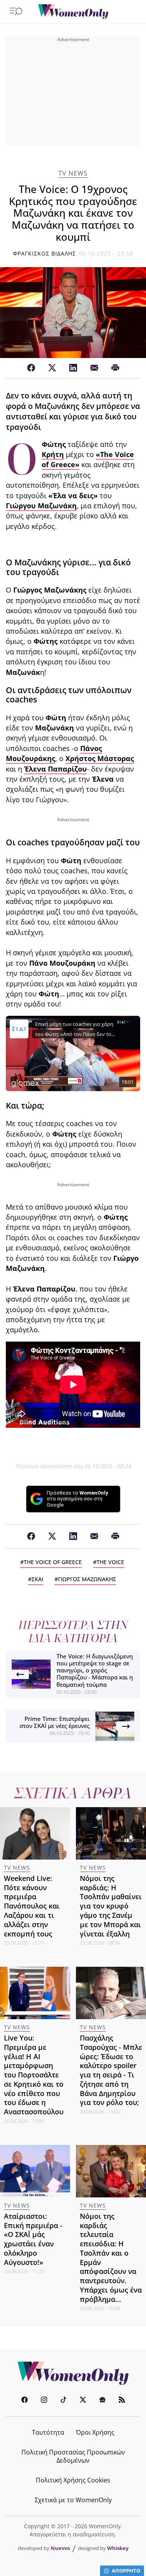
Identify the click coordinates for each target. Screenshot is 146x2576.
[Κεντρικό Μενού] (16, 12)
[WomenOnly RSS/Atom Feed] (122, 2401)
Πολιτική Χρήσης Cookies (73, 2480)
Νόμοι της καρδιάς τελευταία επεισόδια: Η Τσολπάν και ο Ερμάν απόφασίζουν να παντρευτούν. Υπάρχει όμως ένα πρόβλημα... (111, 2258)
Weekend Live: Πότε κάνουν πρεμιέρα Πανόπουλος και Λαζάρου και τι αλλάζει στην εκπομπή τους (32, 1906)
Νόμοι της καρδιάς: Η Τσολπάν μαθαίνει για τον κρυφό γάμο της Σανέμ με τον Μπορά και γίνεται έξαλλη (111, 1906)
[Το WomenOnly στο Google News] (102, 2401)
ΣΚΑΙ (37, 1579)
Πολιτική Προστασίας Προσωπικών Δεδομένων (73, 2456)
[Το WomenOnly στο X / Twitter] (83, 2401)
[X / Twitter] (52, 368)
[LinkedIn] (73, 368)
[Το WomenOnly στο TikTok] (63, 2401)
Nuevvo (60, 2548)
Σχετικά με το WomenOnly (73, 2500)
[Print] (115, 368)
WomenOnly (73, 2373)
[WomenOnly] (73, 12)
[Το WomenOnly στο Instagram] (44, 2401)
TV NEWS (73, 173)
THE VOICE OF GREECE (53, 1562)
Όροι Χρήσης (95, 2432)
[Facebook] (31, 368)
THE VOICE (110, 1562)
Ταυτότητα (48, 2432)
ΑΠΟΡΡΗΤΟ (126, 2571)
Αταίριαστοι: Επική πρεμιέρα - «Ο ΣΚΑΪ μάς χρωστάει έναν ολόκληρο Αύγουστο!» (33, 2239)
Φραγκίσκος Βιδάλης (45, 253)
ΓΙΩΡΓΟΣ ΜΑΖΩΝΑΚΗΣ (87, 1579)
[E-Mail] (94, 368)
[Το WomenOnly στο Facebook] (25, 2401)
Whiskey (118, 2548)
